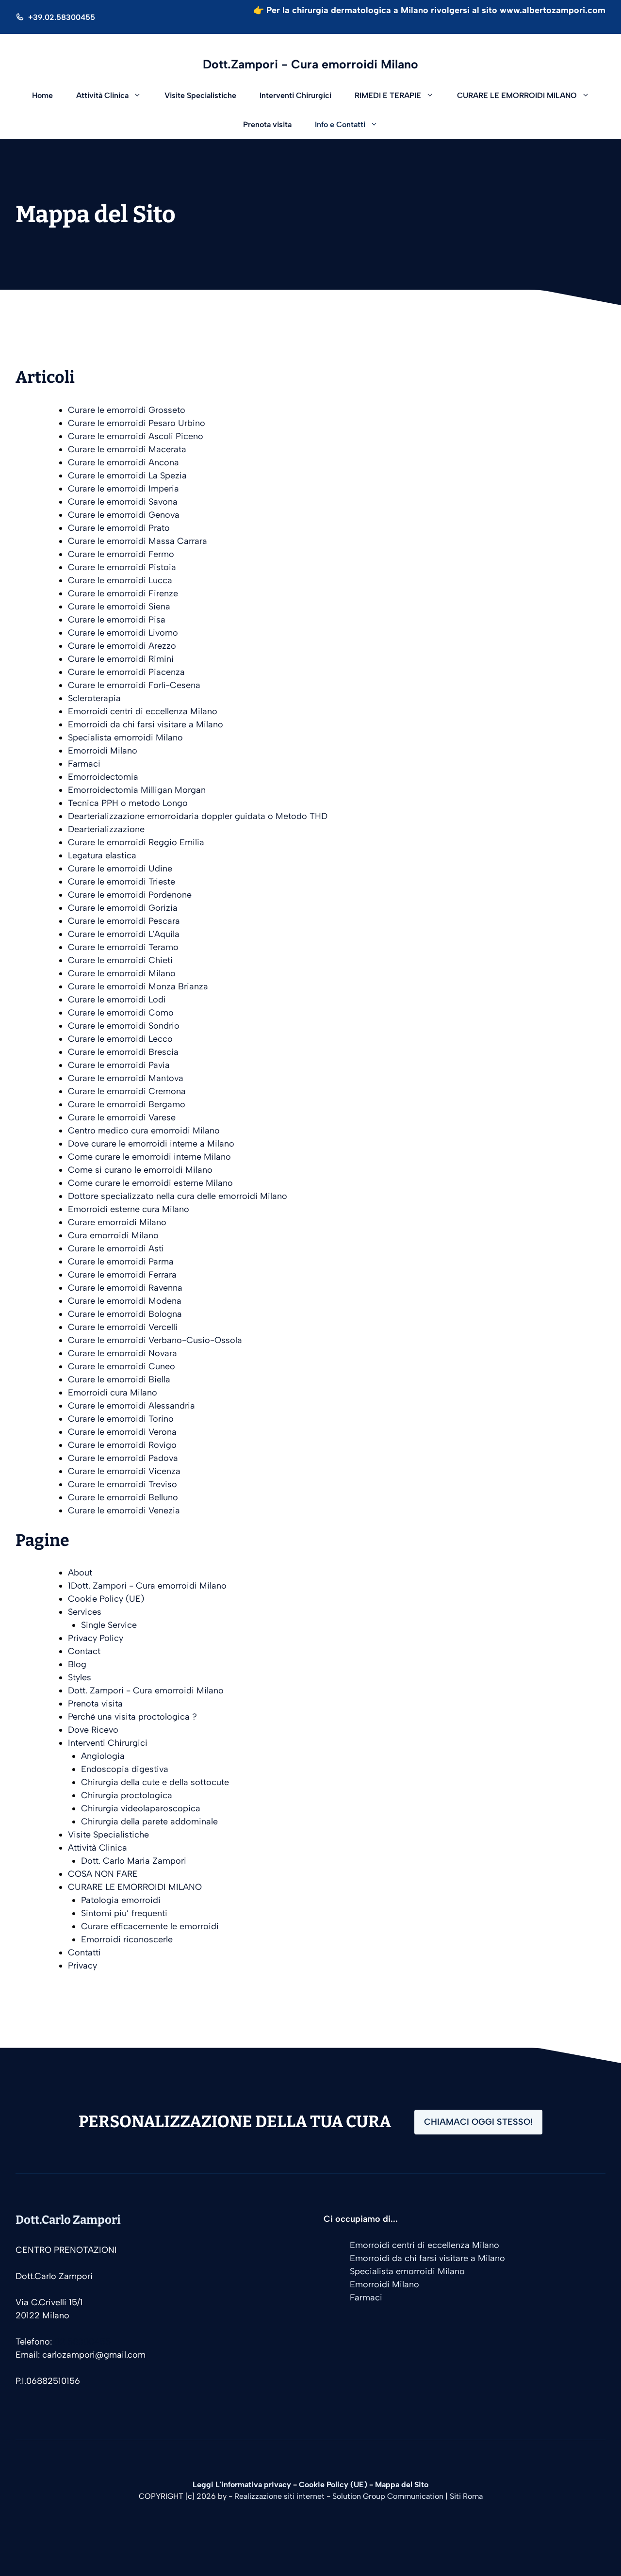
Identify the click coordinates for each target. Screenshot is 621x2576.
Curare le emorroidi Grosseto (127, 410)
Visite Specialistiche (200, 95)
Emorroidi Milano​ (103, 751)
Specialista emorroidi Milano (125, 738)
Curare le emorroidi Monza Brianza (138, 986)
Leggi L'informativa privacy (242, 2485)
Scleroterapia (94, 698)
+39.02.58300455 (62, 17)
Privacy (82, 1966)
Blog (77, 1664)
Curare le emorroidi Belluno (123, 1497)
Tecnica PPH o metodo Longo (128, 803)
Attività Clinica (102, 95)
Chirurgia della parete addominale (149, 1821)
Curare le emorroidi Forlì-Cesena (134, 685)
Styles (80, 1677)
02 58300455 (82, 2342)
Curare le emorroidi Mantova (126, 1078)
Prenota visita (267, 124)
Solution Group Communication (388, 2496)
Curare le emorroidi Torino (121, 1419)
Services (85, 1612)
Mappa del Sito (402, 2485)
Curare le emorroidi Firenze (123, 593)
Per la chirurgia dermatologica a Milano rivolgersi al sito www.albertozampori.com (436, 10)
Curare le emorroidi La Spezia (127, 476)
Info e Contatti (340, 124)
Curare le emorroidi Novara (123, 1353)
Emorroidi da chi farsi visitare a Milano (146, 724)
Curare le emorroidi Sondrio (124, 1026)
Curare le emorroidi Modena (125, 1301)
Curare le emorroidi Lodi (117, 1000)
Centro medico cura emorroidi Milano (144, 1131)
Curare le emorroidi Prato (119, 528)
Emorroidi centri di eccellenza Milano (143, 711)
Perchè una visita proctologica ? (132, 1717)
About (80, 1573)
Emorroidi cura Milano (113, 1393)
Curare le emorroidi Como (121, 1013)
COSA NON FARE (103, 1874)
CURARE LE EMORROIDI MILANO (517, 95)
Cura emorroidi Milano (113, 1235)
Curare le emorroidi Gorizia (123, 908)
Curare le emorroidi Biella (119, 1379)
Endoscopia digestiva (125, 1769)
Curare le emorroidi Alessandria (131, 1406)
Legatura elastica (102, 855)
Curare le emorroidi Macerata (127, 449)
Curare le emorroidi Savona (123, 502)
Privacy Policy (96, 1638)
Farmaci (84, 764)
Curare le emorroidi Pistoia (122, 567)
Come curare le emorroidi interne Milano (149, 1157)
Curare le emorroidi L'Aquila (124, 934)
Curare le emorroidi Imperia (123, 489)
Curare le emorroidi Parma (121, 1262)
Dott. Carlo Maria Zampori (134, 1861)
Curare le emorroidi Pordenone (130, 895)
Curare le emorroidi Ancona (123, 462)
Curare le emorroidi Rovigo (122, 1445)
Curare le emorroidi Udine (120, 869)
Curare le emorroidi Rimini (121, 659)
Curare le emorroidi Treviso (123, 1484)
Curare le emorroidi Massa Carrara (138, 541)
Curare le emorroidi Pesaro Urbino (137, 423)
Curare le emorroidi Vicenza (124, 1471)
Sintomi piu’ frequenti (124, 1913)
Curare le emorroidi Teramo (123, 947)
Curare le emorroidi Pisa (117, 620)
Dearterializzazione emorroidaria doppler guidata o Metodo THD (198, 816)
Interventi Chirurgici (295, 95)
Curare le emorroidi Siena (119, 607)
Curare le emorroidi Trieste (122, 882)
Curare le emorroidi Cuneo (122, 1366)
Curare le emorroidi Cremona (127, 1091)
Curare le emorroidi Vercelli (123, 1327)
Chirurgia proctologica (127, 1795)
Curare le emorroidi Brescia (123, 1052)
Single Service (109, 1625)
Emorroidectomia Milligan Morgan (137, 790)
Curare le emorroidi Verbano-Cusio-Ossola (155, 1340)
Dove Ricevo (93, 1730)
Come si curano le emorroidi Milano (140, 1170)
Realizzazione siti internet (279, 2496)
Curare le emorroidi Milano (122, 973)
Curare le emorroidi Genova (124, 515)
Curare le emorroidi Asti (116, 1248)
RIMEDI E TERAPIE (388, 95)
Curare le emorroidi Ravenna (125, 1288)
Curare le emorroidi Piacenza (126, 672)
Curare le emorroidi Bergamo (127, 1104)
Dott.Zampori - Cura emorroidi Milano (310, 64)
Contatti (84, 1953)
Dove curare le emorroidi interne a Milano (151, 1144)
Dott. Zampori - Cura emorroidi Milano (146, 1690)
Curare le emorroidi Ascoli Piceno (136, 436)
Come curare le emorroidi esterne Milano (150, 1183)
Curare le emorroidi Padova (123, 1458)
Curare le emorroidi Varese (122, 1117)
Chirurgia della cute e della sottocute (155, 1782)
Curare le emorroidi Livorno (123, 633)
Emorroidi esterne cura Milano (129, 1209)
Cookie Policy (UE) (106, 1599)
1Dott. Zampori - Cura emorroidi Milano (147, 1586)
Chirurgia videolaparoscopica (141, 1808)
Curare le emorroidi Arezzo (122, 646)
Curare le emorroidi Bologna (125, 1314)
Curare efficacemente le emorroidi (150, 1926)
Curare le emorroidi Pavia (119, 1065)
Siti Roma (466, 2496)
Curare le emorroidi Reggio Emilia (136, 842)
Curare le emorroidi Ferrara (122, 1275)
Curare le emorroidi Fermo (121, 554)
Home (42, 95)
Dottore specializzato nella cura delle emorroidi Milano (178, 1196)
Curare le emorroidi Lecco (120, 1039)
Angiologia (103, 1756)
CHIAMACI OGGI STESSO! (478, 2122)
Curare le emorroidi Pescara (124, 921)
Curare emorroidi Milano (117, 1222)
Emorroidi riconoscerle (127, 1939)
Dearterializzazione (106, 829)
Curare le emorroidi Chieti (120, 960)
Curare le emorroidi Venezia (124, 1510)
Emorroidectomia (103, 777)
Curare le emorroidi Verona (122, 1432)
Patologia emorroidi (121, 1900)
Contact (84, 1651)
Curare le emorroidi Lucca (120, 580)
